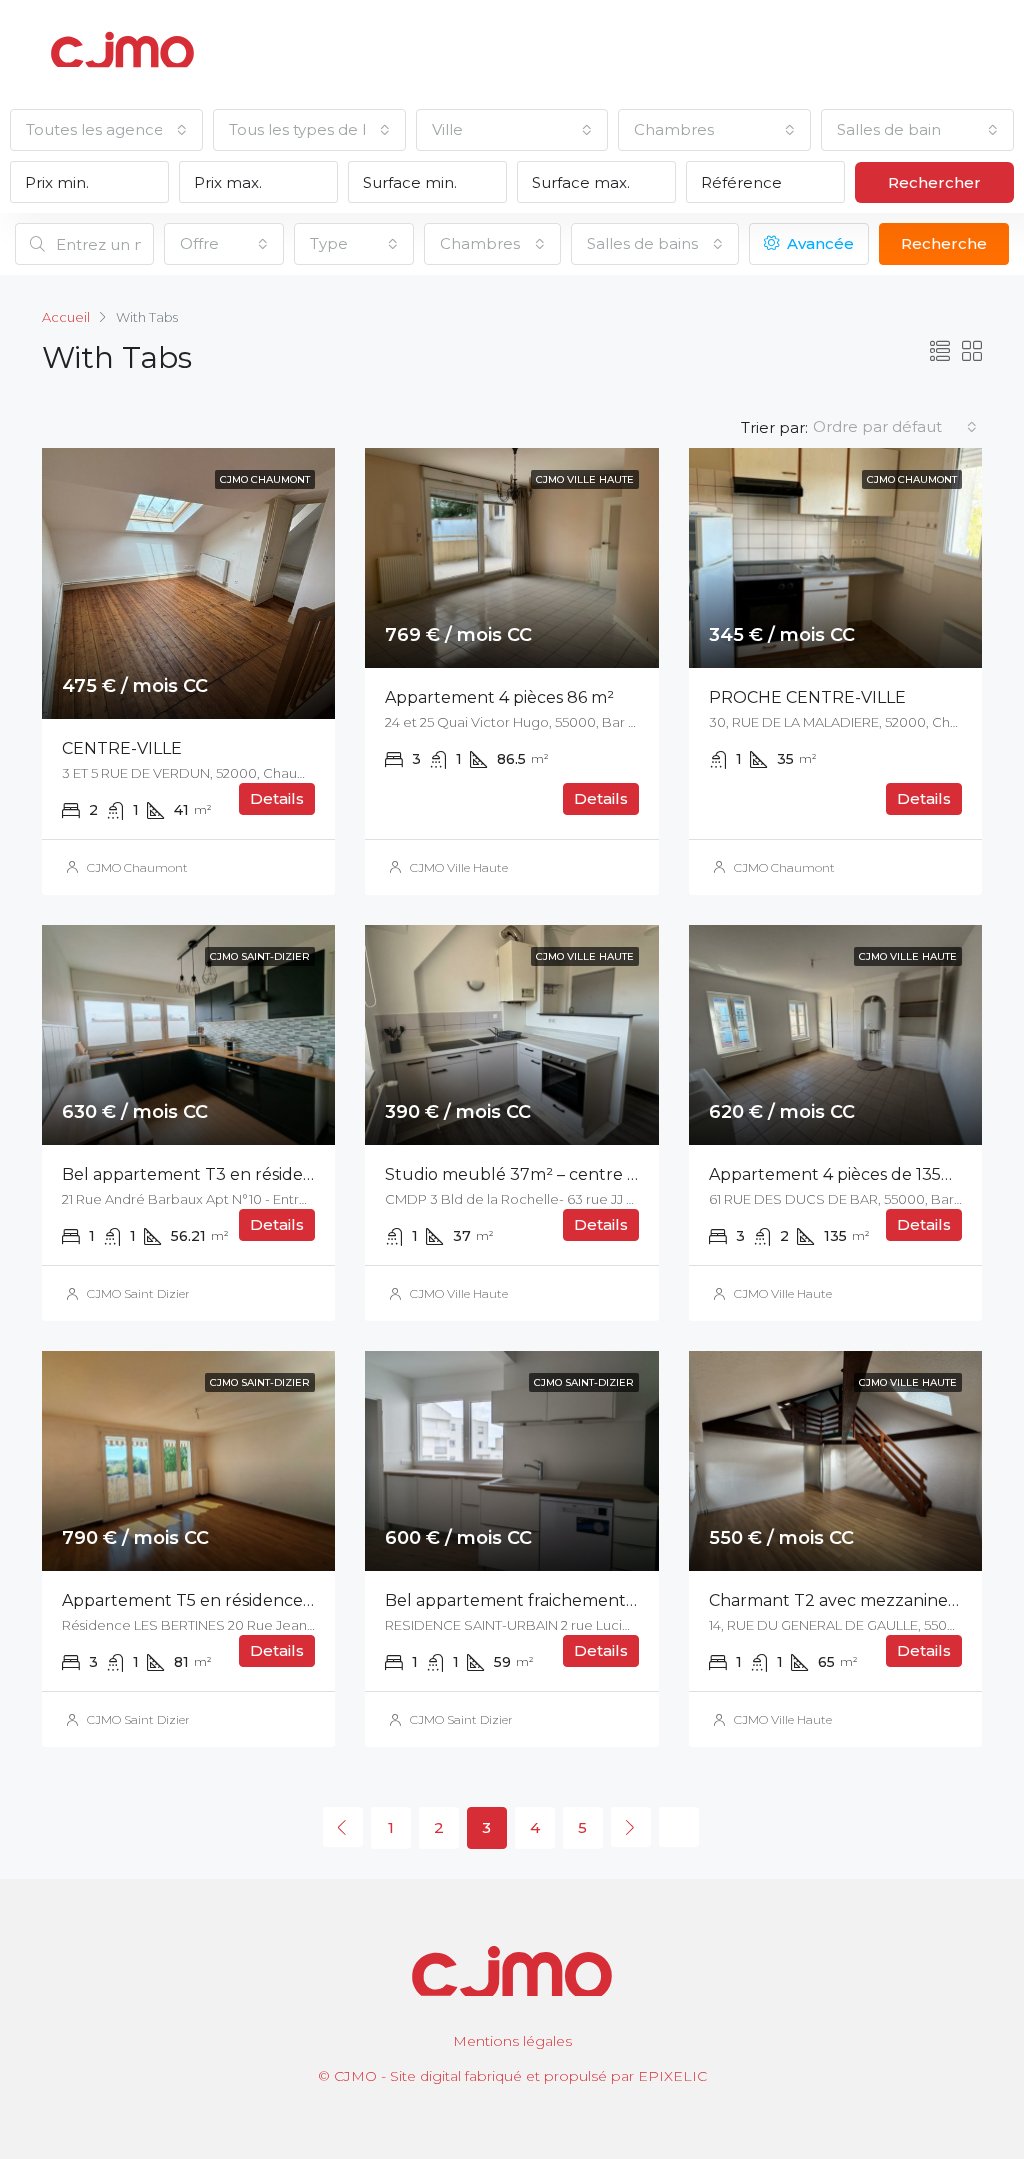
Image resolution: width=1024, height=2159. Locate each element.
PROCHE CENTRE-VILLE (807, 697)
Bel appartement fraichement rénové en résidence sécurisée (629, 1600)
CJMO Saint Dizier (138, 1293)
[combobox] (106, 130)
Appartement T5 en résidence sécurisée (222, 1600)
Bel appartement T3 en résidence (197, 1174)
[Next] (631, 1827)
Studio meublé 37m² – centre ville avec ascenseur (585, 1174)
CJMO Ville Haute (459, 867)
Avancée (818, 243)
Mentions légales (512, 2041)
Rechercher (934, 182)
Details (277, 798)
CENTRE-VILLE (122, 748)
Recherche (944, 243)
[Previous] (343, 1827)
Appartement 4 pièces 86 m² (499, 697)
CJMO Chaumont (137, 867)
